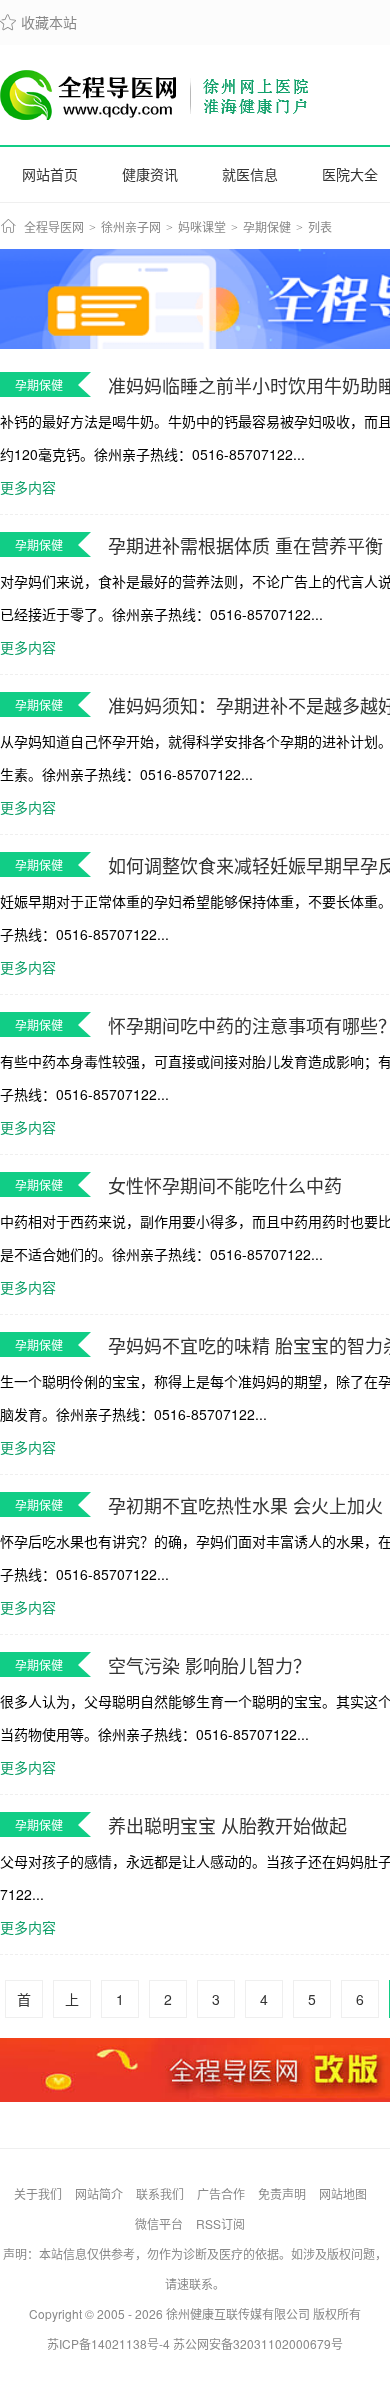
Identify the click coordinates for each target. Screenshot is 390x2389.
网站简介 (99, 2193)
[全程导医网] (155, 95)
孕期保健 (267, 228)
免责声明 (282, 2193)
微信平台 (159, 2223)
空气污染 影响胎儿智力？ (209, 1665)
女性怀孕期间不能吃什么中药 (225, 1185)
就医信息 (250, 174)
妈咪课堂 (202, 228)
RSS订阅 (220, 2223)
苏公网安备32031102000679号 (258, 2343)
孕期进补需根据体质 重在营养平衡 (245, 545)
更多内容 (28, 487)
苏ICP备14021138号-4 (108, 2343)
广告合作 (221, 2193)
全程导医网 (54, 228)
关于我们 (38, 2193)
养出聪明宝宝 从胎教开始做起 (227, 1825)
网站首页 (50, 174)
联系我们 (160, 2193)
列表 (320, 228)
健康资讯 (150, 174)
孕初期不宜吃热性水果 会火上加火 (245, 1505)
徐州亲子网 (131, 228)
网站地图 (343, 2193)
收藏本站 (38, 22)
